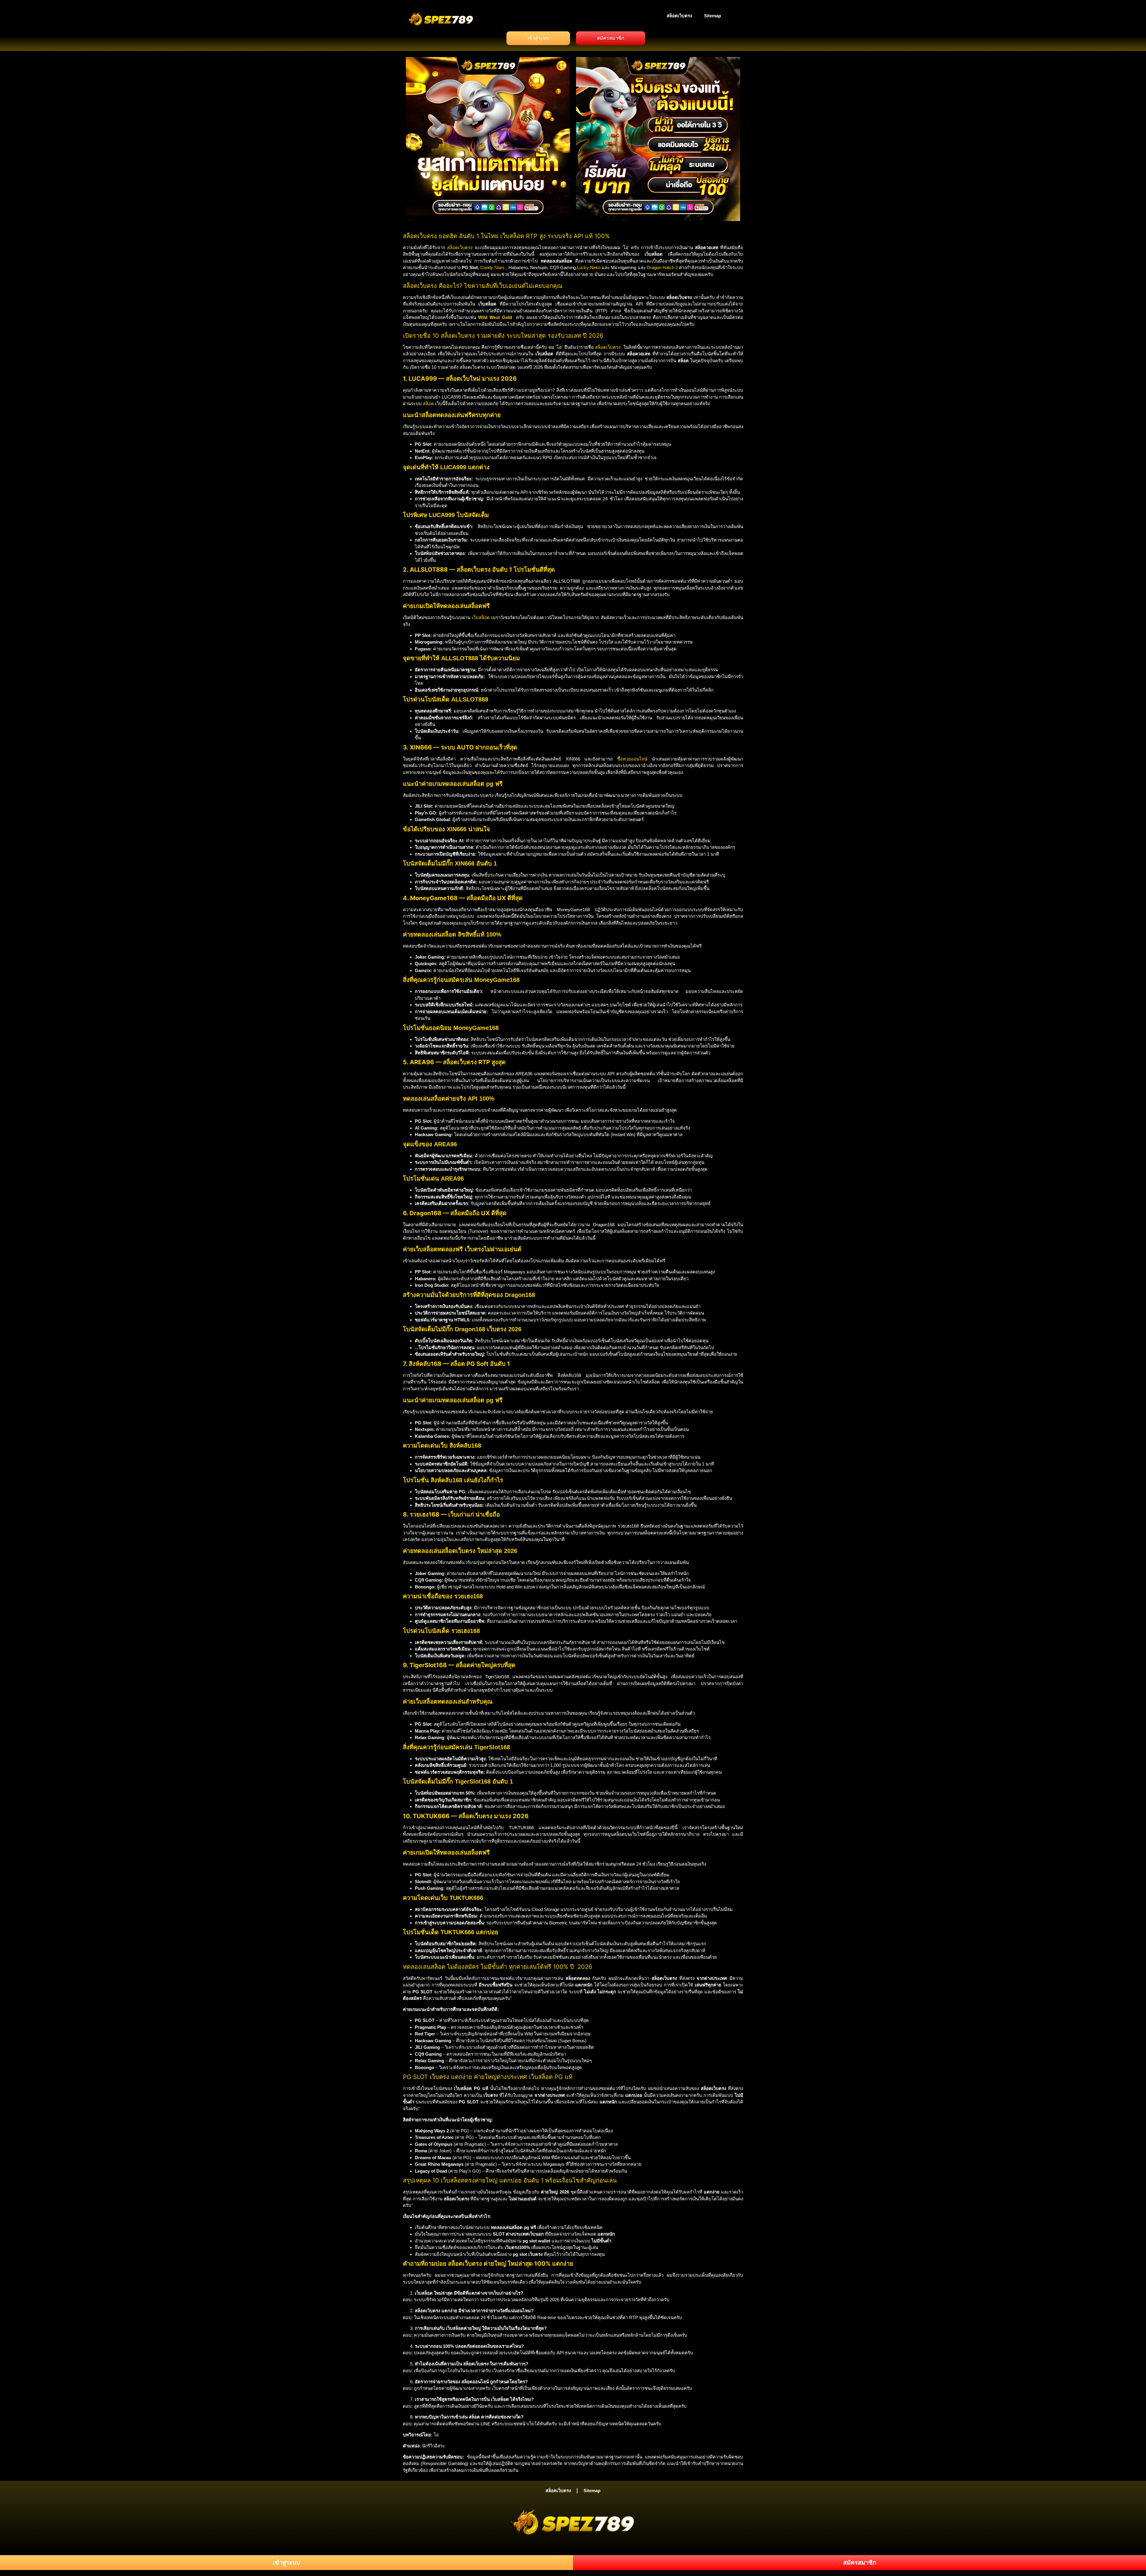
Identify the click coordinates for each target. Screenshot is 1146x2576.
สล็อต (428, 404)
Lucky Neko (589, 267)
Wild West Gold (495, 317)
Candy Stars (492, 267)
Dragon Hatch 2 (662, 267)
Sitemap (713, 16)
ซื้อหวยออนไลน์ (632, 759)
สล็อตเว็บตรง (679, 16)
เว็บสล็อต (481, 617)
